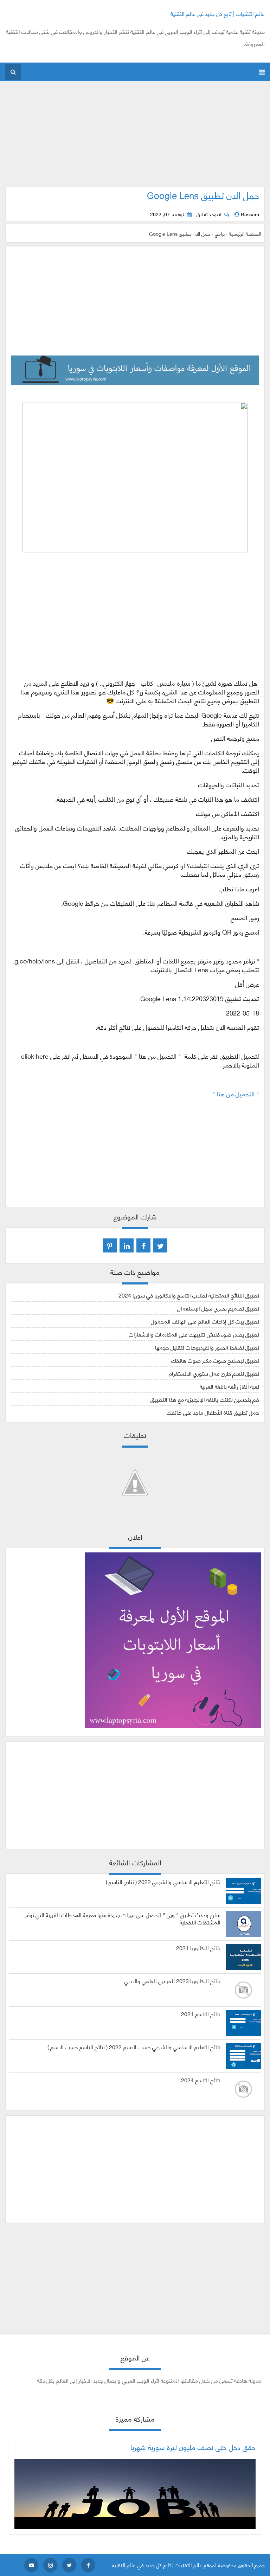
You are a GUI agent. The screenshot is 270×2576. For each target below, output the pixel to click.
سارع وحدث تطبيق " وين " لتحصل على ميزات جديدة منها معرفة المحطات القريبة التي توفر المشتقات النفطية (123, 1918)
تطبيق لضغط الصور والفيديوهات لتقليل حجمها (207, 1347)
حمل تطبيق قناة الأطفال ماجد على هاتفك (213, 1412)
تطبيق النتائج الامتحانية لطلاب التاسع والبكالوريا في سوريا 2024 (189, 1295)
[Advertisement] (135, 137)
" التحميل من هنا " (235, 1094)
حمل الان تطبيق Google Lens (203, 195)
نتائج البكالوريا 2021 (198, 1948)
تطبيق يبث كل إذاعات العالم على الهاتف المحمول (205, 1321)
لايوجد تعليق (209, 214)
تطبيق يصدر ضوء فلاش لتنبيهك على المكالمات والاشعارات (194, 1334)
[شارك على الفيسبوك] (143, 1245)
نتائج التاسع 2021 (201, 2014)
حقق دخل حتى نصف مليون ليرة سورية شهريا (193, 2447)
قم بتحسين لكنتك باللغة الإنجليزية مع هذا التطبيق (205, 1399)
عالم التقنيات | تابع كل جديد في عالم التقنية (218, 13)
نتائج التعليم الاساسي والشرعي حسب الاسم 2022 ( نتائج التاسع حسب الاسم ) (134, 2047)
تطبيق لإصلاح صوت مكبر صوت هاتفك (215, 1360)
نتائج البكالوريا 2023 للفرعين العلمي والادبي (172, 1981)
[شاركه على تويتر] (160, 1245)
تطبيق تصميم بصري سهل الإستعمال (218, 1308)
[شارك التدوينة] (127, 1245)
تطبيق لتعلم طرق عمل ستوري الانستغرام (214, 1373)
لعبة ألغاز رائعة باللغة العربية (229, 1386)
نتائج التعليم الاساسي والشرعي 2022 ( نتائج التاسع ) (163, 1882)
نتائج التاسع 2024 (201, 2080)
